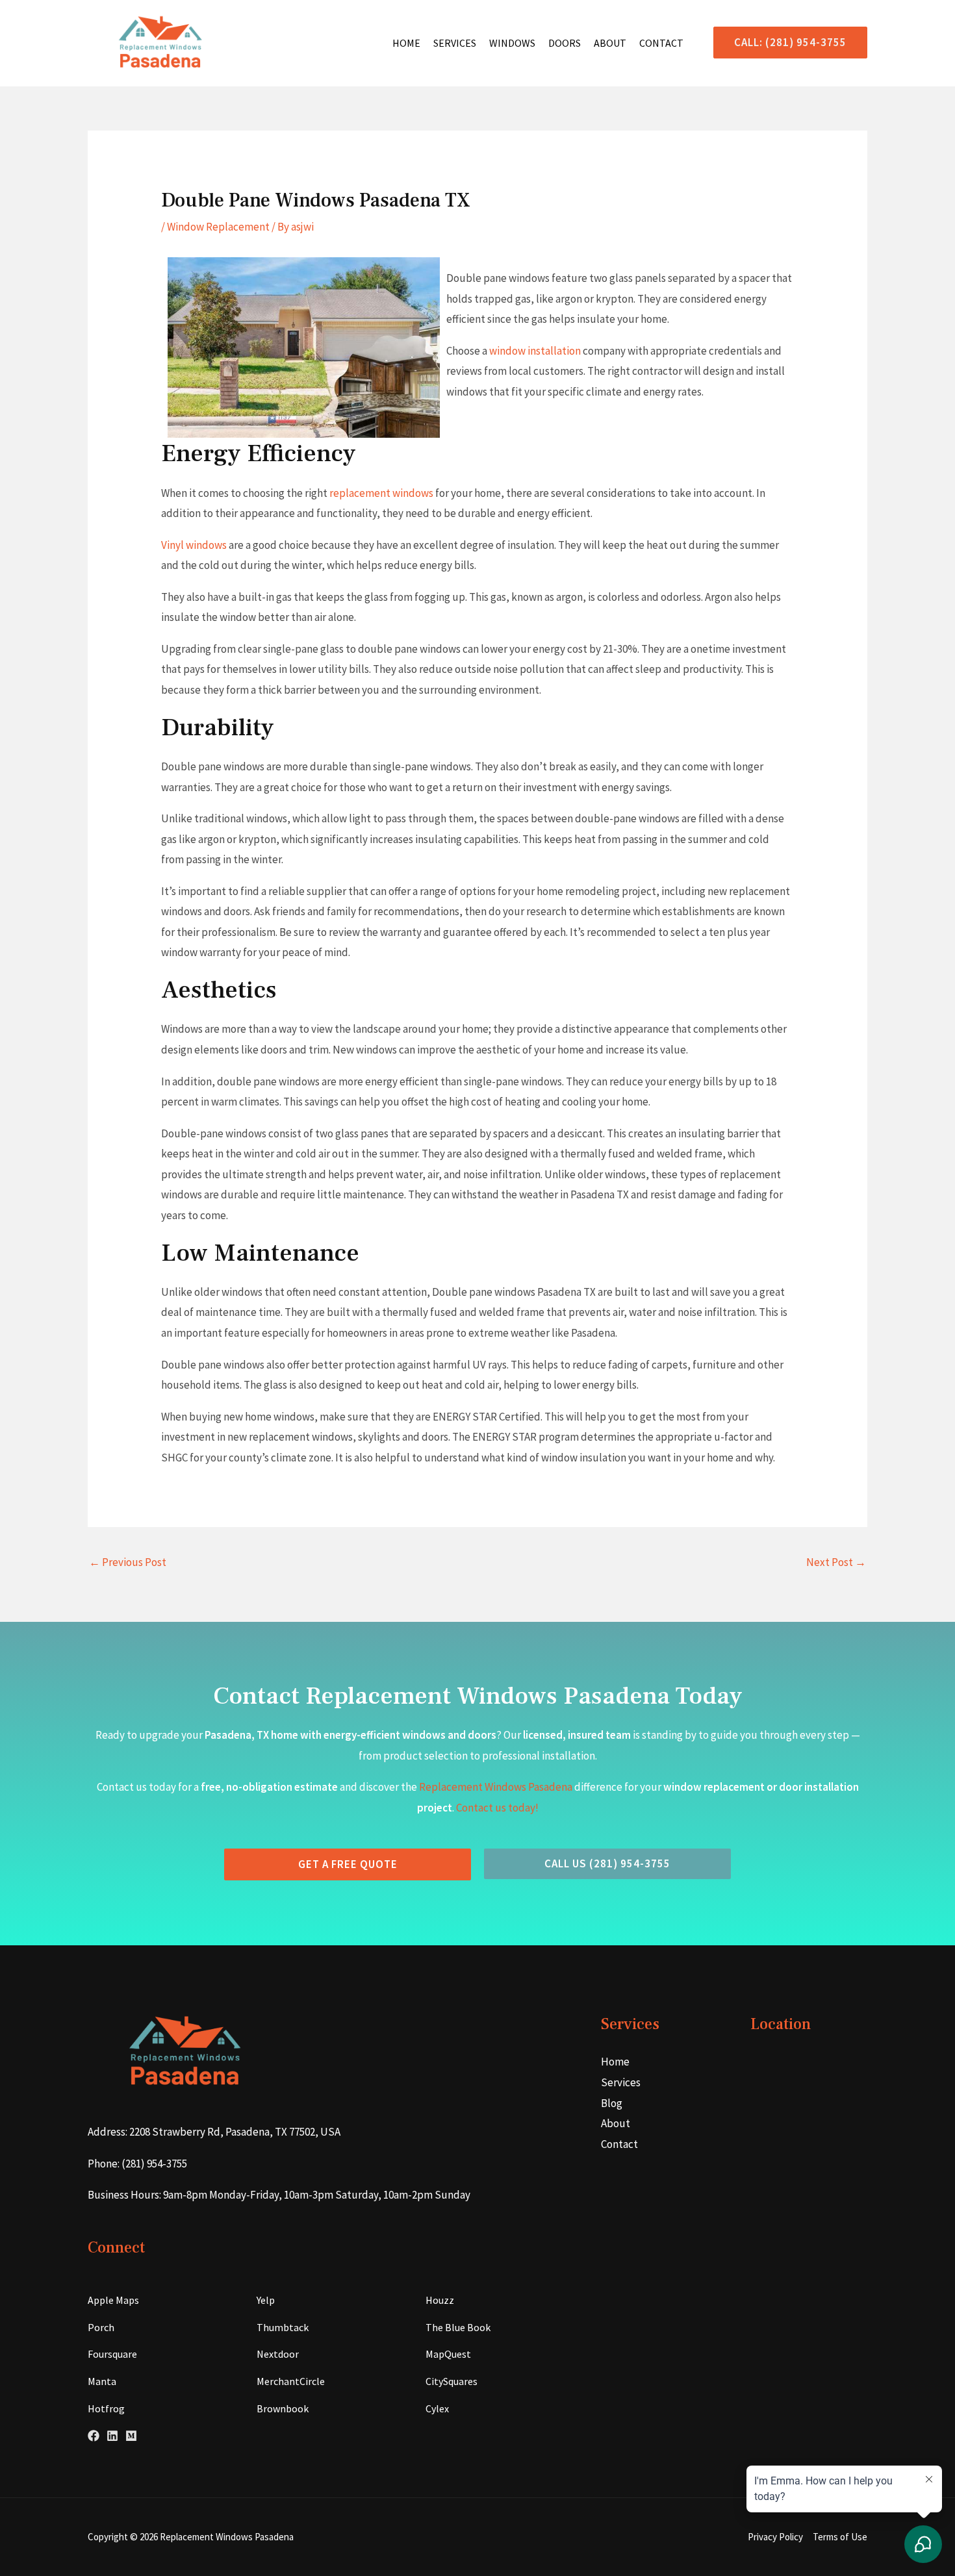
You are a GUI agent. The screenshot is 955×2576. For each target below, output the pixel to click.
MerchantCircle (291, 2381)
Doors (565, 43)
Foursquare (112, 2354)
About (610, 43)
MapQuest (448, 2354)
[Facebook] (94, 2436)
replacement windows (381, 493)
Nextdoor (278, 2354)
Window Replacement (218, 227)
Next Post (836, 1562)
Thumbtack (283, 2327)
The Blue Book (458, 2327)
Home (406, 43)
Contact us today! (497, 1808)
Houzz (440, 2300)
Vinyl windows (194, 545)
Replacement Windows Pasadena (496, 1787)
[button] (785, 43)
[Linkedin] (112, 2436)
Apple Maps (113, 2300)
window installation (535, 351)
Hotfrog (106, 2408)
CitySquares (452, 2381)
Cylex (437, 2408)
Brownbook (283, 2408)
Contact (661, 43)
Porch (101, 2327)
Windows (512, 43)
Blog (612, 2103)
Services (455, 43)
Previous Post (128, 1562)
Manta (102, 2381)
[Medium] (131, 2436)
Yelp (266, 2300)
